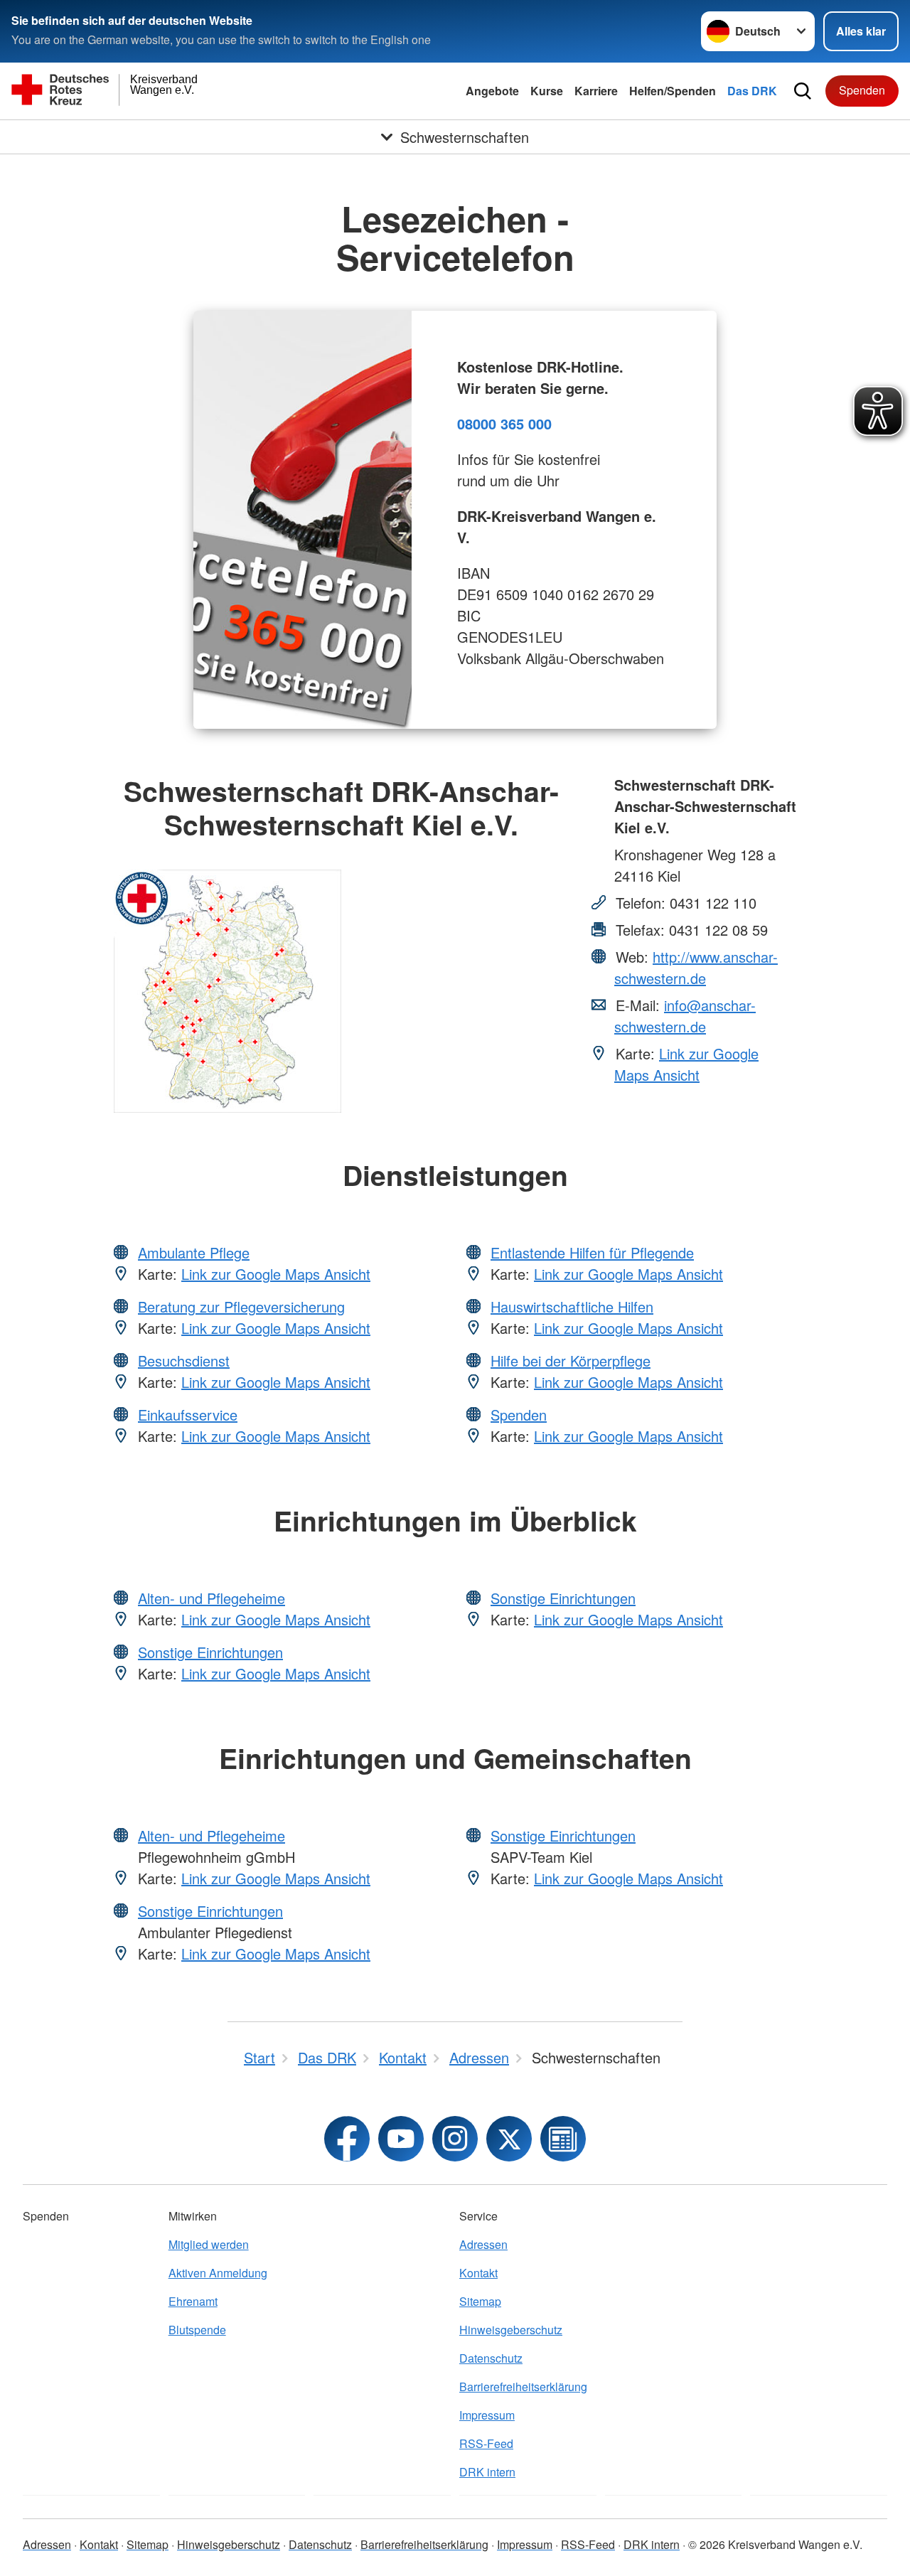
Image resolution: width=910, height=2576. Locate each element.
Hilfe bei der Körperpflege (571, 1361)
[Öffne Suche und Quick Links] (803, 91)
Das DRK (752, 91)
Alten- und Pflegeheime (212, 1598)
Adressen (483, 2244)
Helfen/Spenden (673, 91)
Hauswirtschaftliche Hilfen (572, 1306)
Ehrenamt (193, 2301)
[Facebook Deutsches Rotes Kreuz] (347, 2139)
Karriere (596, 91)
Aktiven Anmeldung (218, 2273)
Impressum (487, 2415)
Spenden (862, 90)
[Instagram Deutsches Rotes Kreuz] (455, 2139)
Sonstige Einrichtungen (210, 1652)
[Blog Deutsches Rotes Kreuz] (563, 2139)
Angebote (492, 91)
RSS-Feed (486, 2443)
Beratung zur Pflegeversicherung (241, 1306)
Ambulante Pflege (194, 1252)
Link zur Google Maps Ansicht (686, 1064)
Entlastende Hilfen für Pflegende (592, 1252)
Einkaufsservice (188, 1415)
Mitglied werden (209, 2244)
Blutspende (197, 2330)
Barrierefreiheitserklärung (523, 2387)
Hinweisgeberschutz (511, 2330)
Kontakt (478, 2273)
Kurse (547, 91)
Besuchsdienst (184, 1361)
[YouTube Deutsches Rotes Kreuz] (401, 2139)
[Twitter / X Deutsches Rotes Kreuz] (509, 2139)
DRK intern (487, 2472)
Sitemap (480, 2301)
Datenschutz (491, 2358)
